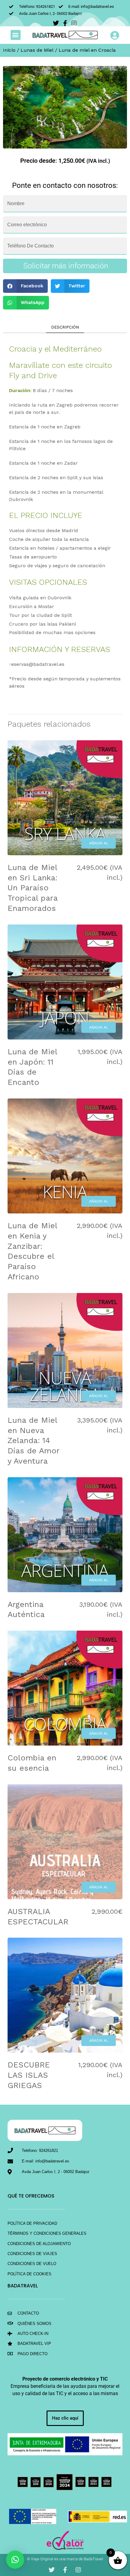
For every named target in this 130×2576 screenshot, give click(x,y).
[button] (16, 35)
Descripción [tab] (65, 327)
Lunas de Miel (37, 50)
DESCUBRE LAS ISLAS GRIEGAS (29, 2075)
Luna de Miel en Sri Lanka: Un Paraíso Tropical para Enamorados (32, 888)
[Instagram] (78, 2570)
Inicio (9, 50)
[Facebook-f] (65, 2570)
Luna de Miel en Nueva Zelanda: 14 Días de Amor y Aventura (33, 1440)
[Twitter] (52, 2570)
